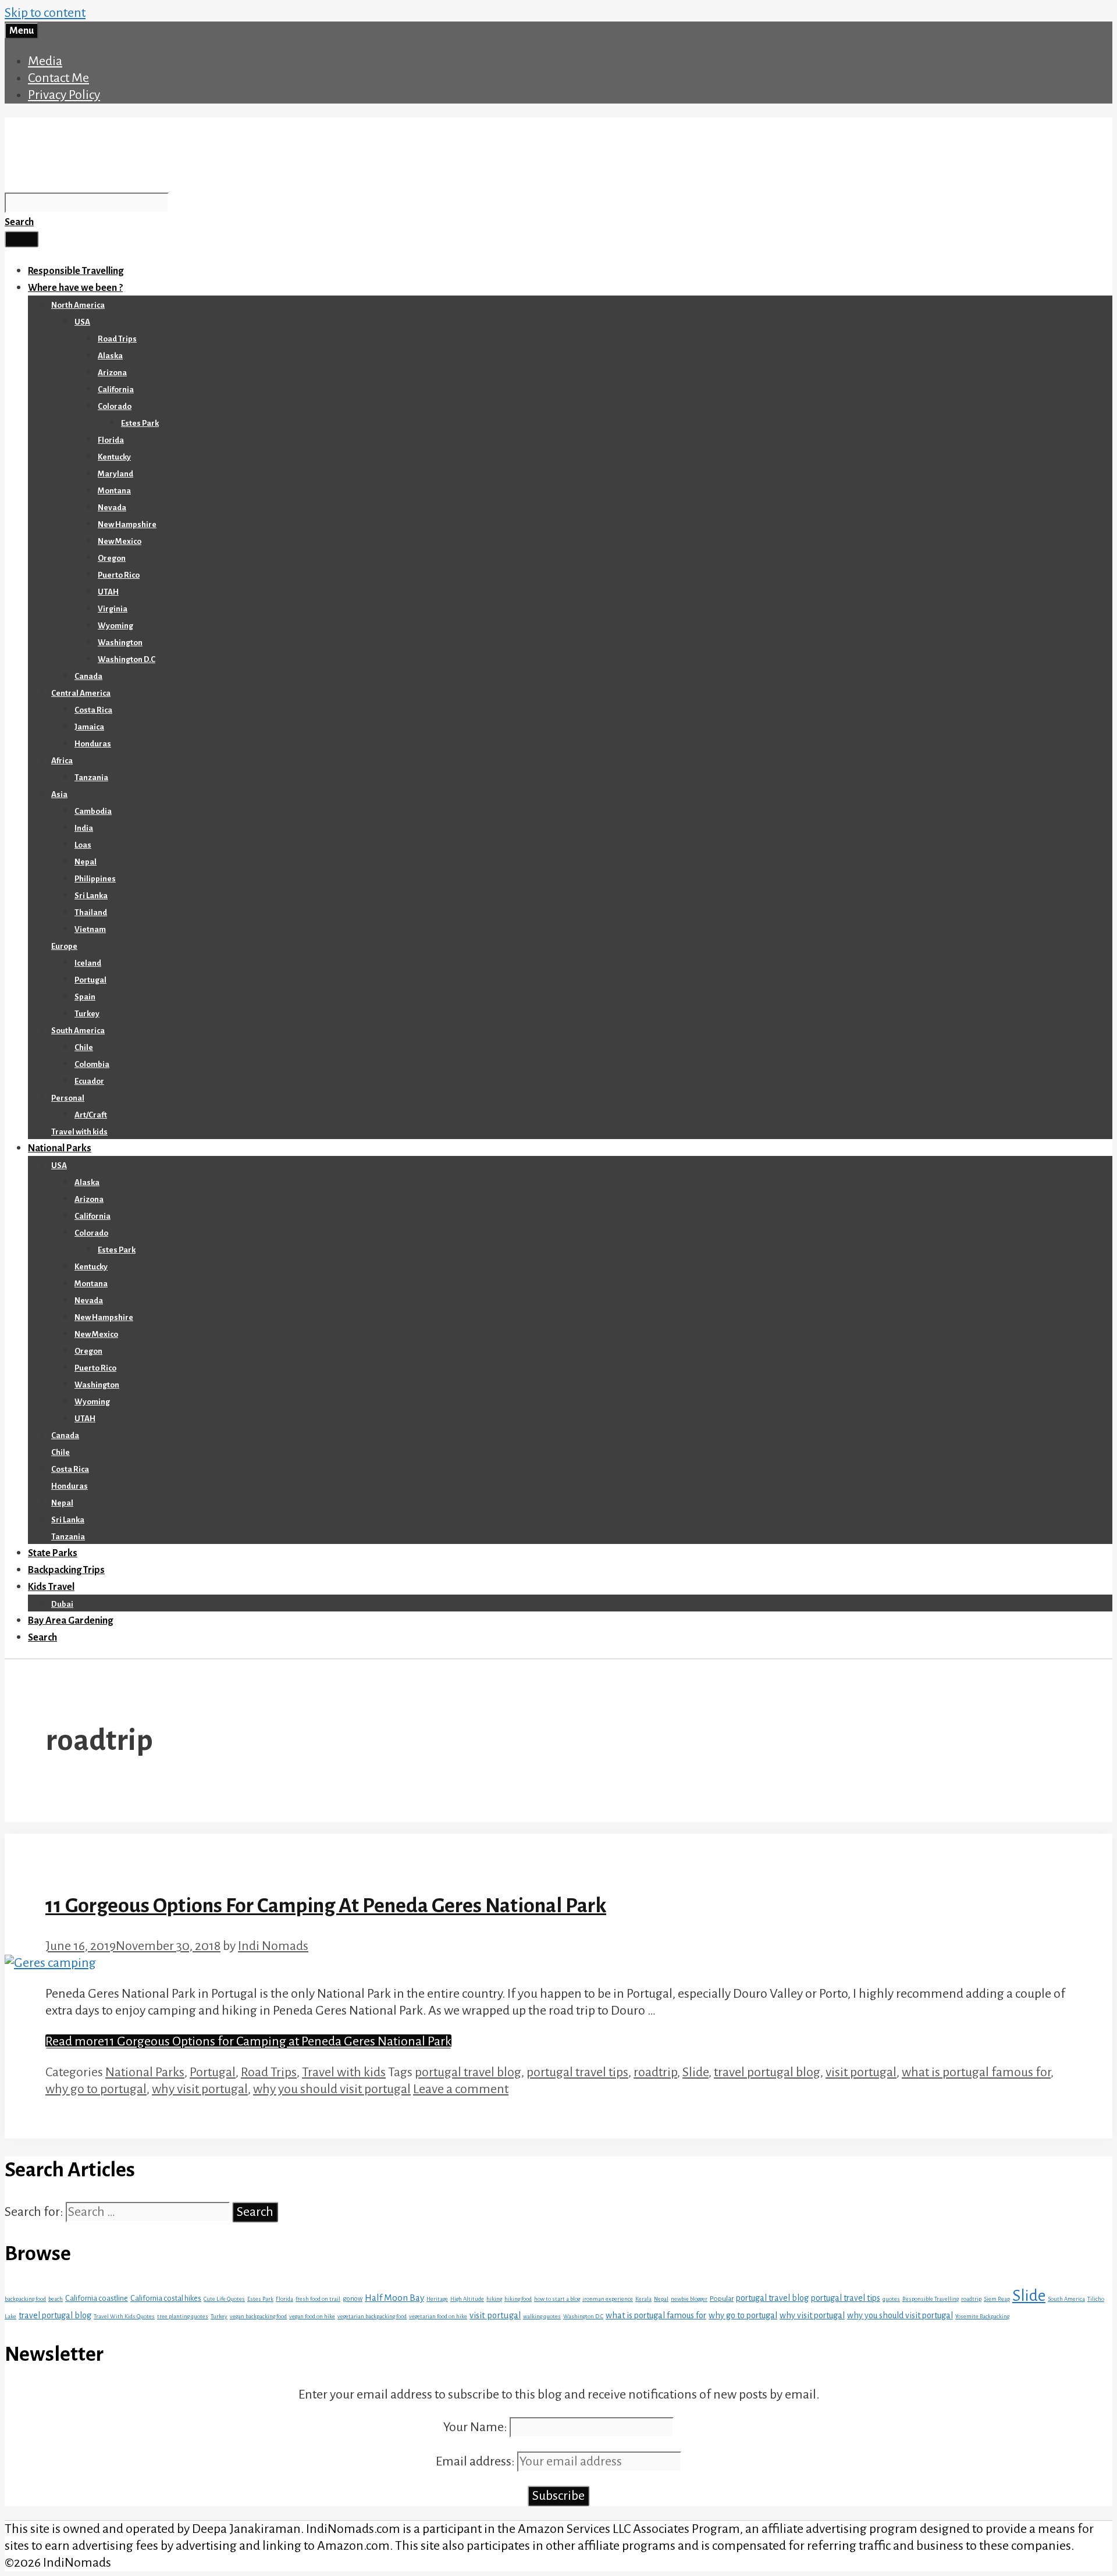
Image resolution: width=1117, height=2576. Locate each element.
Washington (120, 643)
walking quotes (542, 2316)
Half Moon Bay (394, 2298)
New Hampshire (127, 524)
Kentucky (114, 457)
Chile (84, 1047)
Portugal (90, 980)
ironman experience (608, 2299)
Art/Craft (91, 1115)
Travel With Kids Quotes (124, 2316)
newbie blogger (689, 2299)
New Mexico (120, 541)
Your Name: (475, 2427)
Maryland (115, 474)
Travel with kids (79, 1132)
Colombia (92, 1064)
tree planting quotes (183, 2316)
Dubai (62, 1604)
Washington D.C (127, 659)
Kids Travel (51, 1587)
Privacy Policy (64, 95)
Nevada (112, 508)
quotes (891, 2299)
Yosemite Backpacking (982, 2316)
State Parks (53, 1553)
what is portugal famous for (976, 2072)
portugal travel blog (468, 2072)
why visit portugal (200, 2089)
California (116, 389)
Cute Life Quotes (224, 2299)
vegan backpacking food (258, 2316)
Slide (696, 2072)
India (84, 828)
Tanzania (91, 778)
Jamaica (89, 727)
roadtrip (655, 2072)
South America (78, 1031)
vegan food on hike (312, 2316)
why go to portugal (96, 2089)
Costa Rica (93, 710)
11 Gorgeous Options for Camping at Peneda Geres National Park (326, 1906)
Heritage (437, 2299)
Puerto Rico (119, 575)
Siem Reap (997, 2299)
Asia (59, 794)
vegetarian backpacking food (372, 2316)
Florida (111, 440)
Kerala (643, 2299)
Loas (83, 845)
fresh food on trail (318, 2299)
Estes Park (140, 423)
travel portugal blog (767, 2072)
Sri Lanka (91, 896)
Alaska (110, 356)
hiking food (518, 2299)
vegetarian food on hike (438, 2316)
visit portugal (861, 2072)
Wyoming (115, 626)
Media (45, 61)
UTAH (108, 592)
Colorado (115, 406)
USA (82, 322)
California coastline (97, 2298)
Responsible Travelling (76, 271)
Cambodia (93, 811)
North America (78, 305)
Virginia (113, 609)
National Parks (60, 1148)
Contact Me (58, 78)
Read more (248, 2041)
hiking (494, 2299)
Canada (88, 676)
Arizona (112, 373)
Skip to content (45, 13)
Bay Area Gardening (70, 1621)
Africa (62, 761)
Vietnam (90, 929)
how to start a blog (557, 2299)
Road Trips (117, 339)
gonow (353, 2299)
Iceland (88, 963)
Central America (81, 693)
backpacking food (25, 2299)
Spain (85, 997)
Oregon (112, 558)
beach (56, 2299)
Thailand (91, 912)
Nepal (86, 862)
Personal (68, 1098)
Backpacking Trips (66, 1570)
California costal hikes (166, 2298)
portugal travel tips (577, 2072)
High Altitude (467, 2299)
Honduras (93, 744)
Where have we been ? (75, 288)
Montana (114, 491)
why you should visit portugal (332, 2089)
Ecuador (89, 1081)
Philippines (95, 879)
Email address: (476, 2461)
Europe (64, 946)
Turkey (87, 1014)
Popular (722, 2299)
